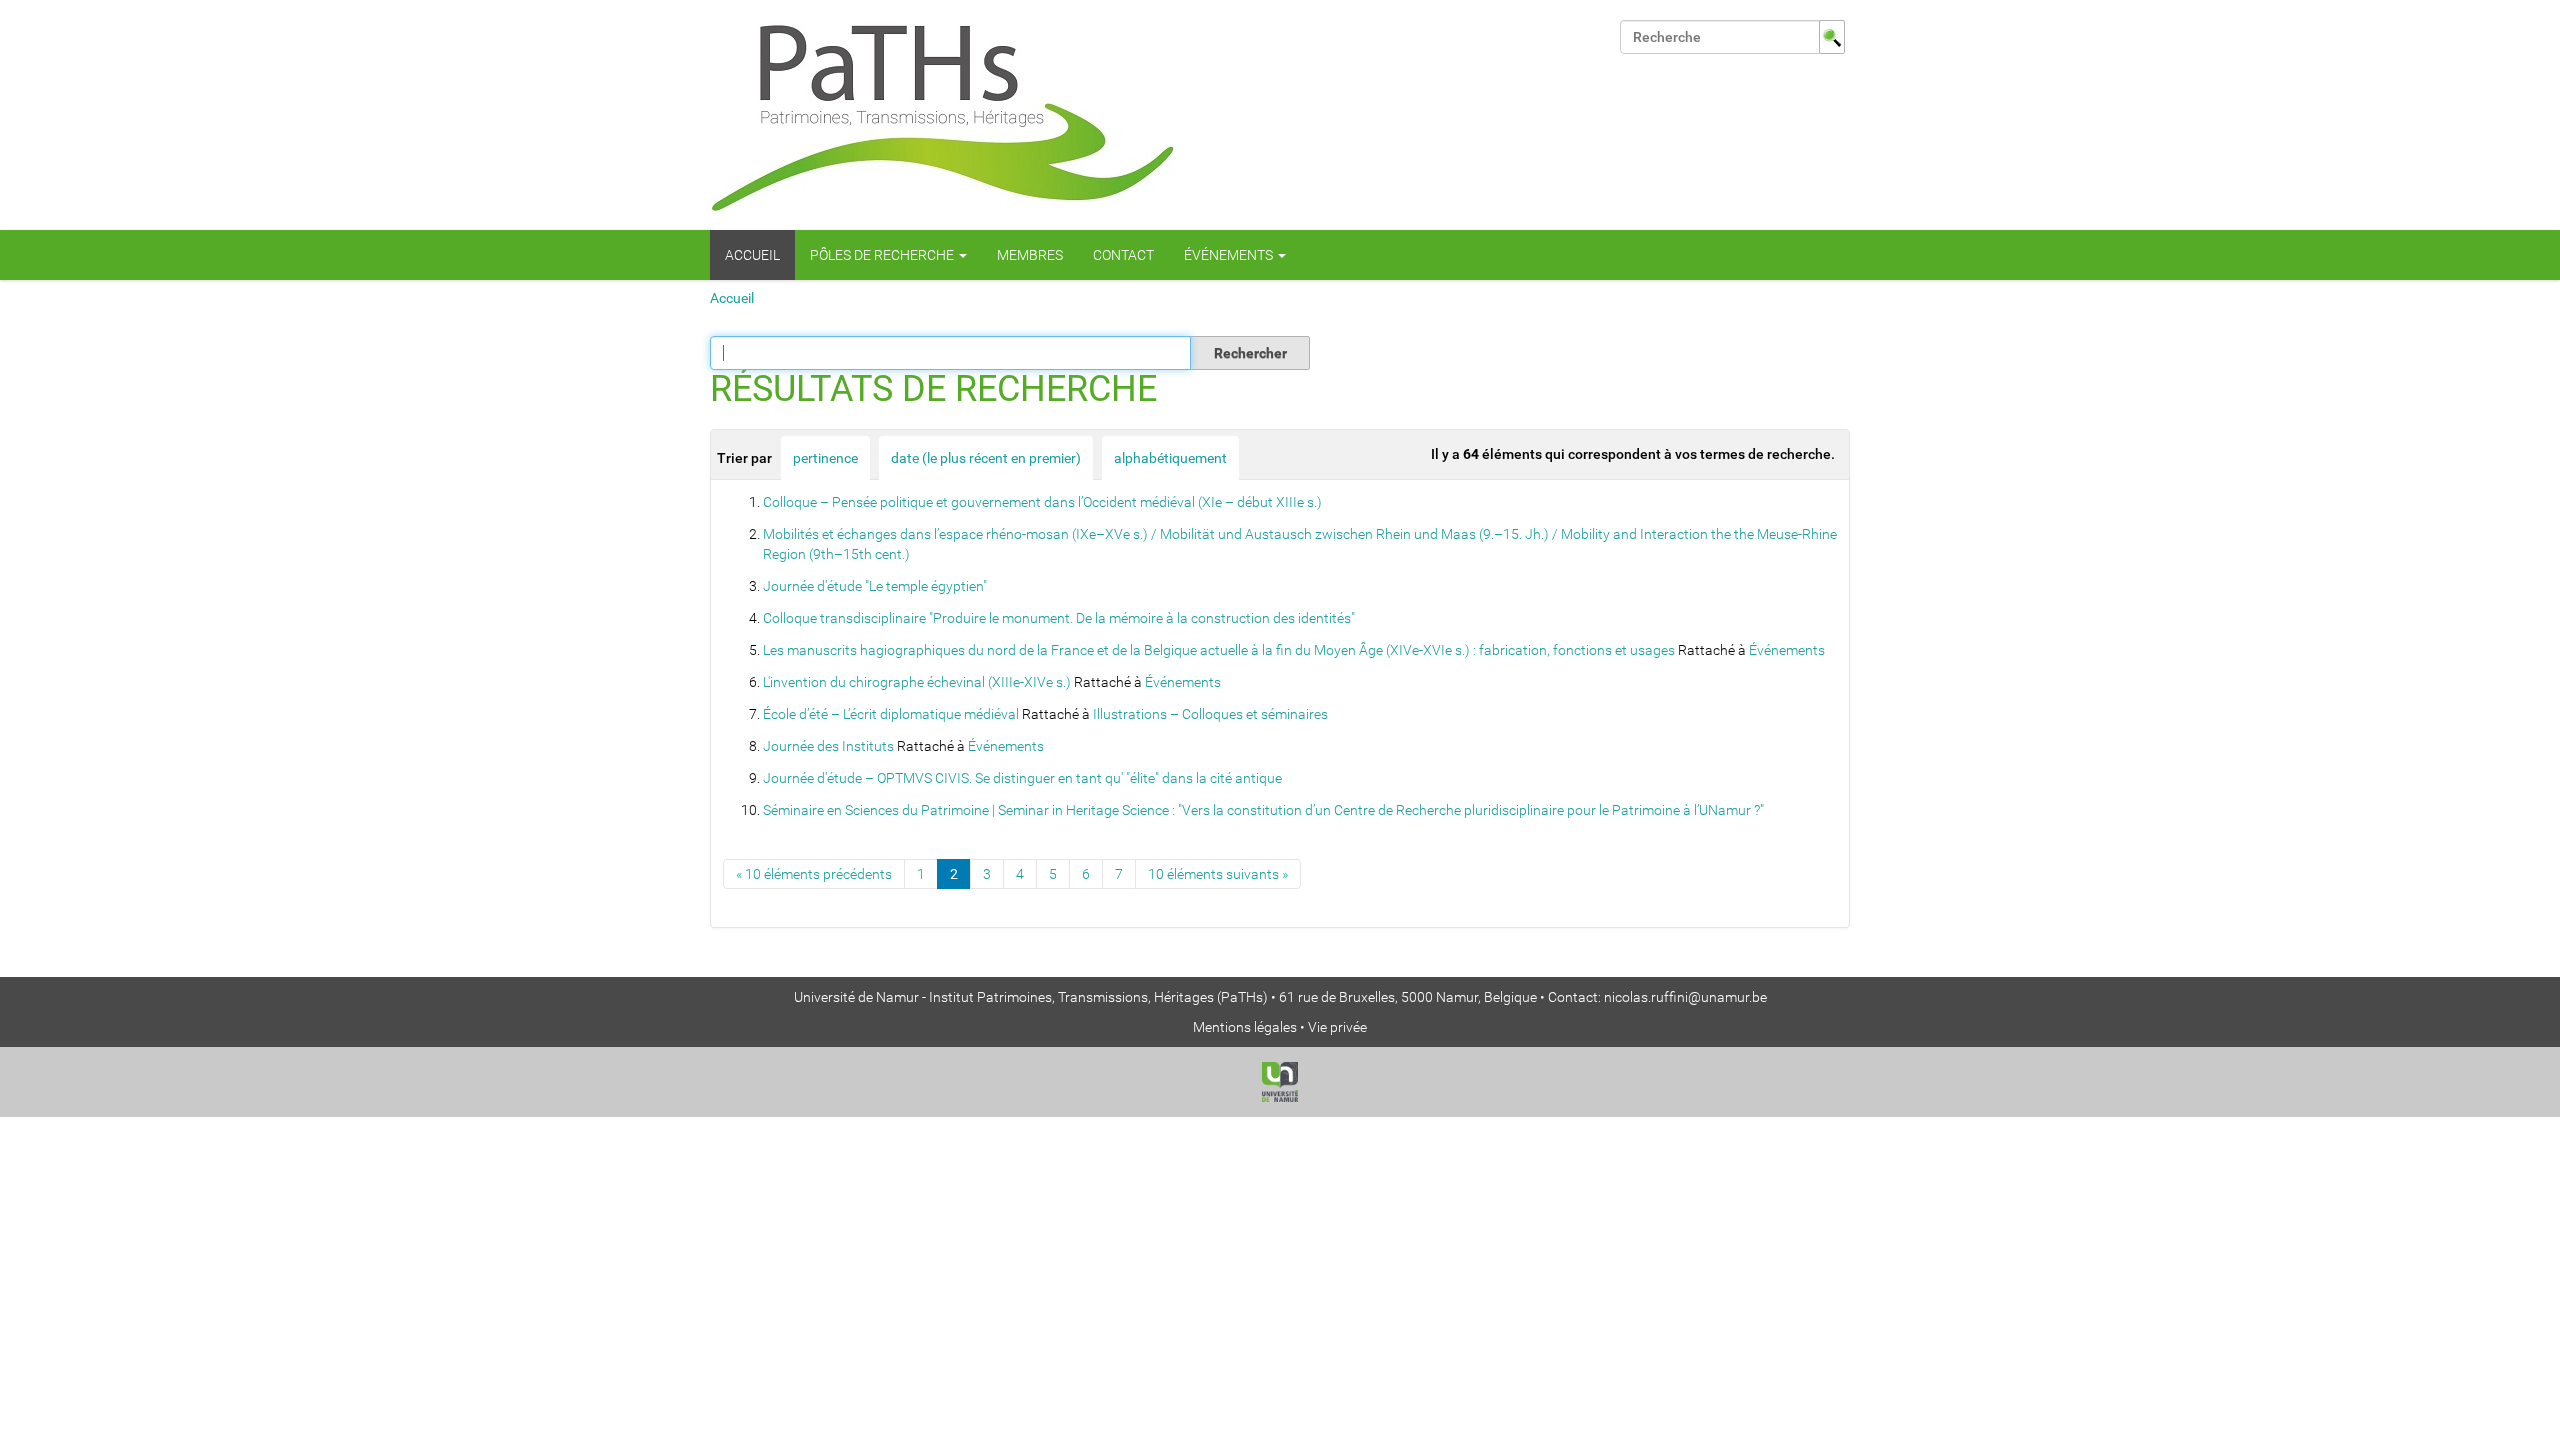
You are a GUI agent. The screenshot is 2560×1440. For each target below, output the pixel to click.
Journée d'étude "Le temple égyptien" (875, 586)
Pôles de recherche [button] (883, 255)
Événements (1787, 650)
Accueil (752, 255)
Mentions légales (1245, 1027)
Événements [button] (1230, 255)
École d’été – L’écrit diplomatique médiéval (891, 714)
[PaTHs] (943, 115)
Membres (1030, 255)
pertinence (825, 458)
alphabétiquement (1170, 458)
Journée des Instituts (828, 746)
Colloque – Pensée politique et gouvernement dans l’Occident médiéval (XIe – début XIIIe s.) (1042, 502)
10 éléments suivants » (1218, 874)
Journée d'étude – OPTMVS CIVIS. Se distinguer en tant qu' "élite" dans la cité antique (1022, 778)
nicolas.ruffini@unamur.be (1685, 997)
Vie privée (1337, 1027)
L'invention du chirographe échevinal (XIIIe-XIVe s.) (917, 682)
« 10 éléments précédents (814, 874)
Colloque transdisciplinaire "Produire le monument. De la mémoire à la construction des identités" (1059, 618)
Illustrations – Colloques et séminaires (1210, 714)
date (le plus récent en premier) (986, 458)
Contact (1123, 255)
